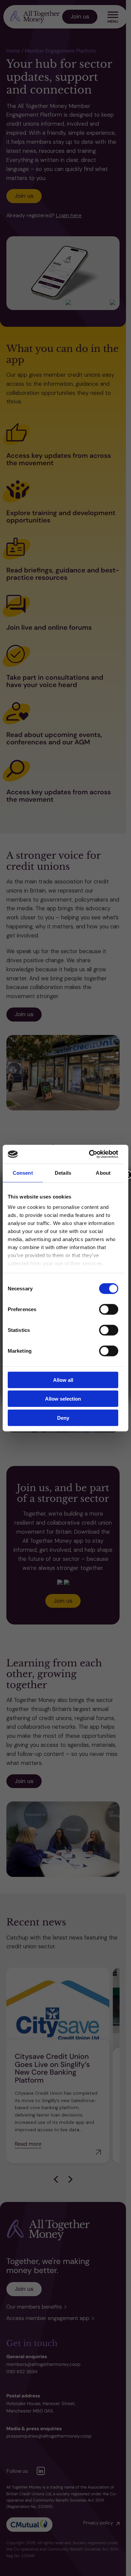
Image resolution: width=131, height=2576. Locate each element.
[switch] (109, 1309)
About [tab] (103, 1173)
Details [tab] (63, 1173)
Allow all (63, 1380)
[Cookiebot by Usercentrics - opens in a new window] (90, 1154)
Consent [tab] (23, 1173)
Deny (63, 1418)
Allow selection (63, 1399)
